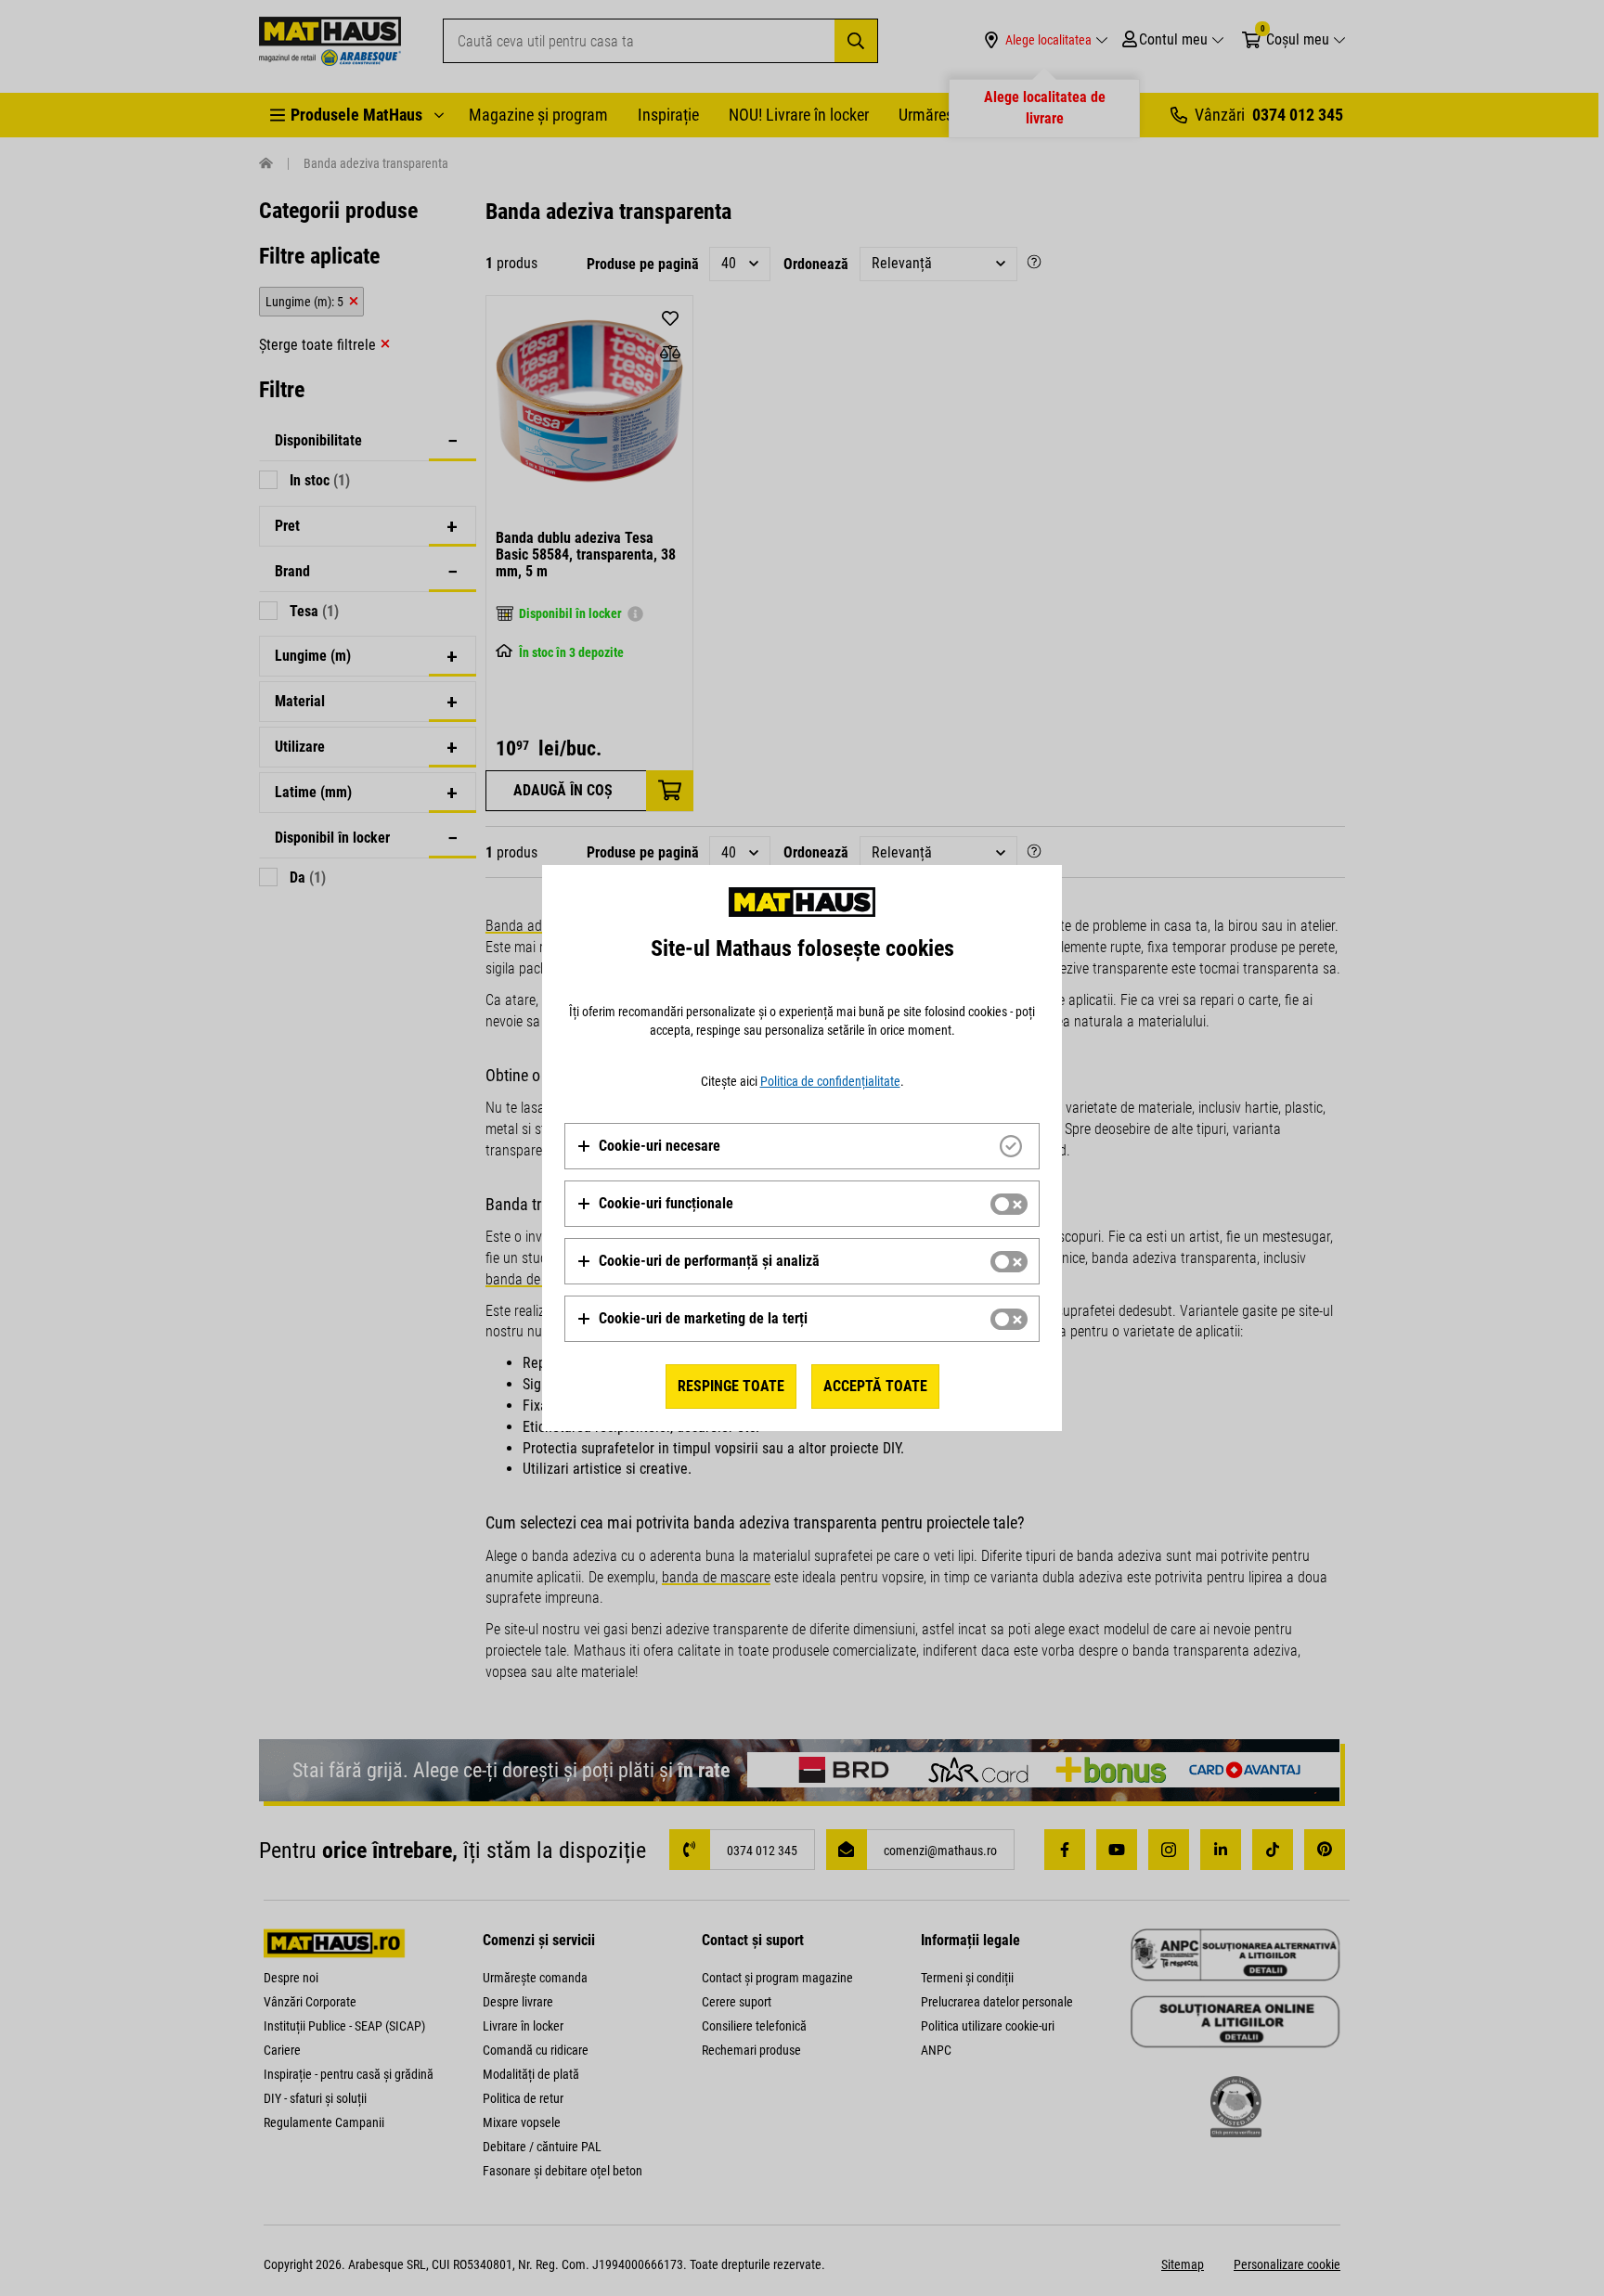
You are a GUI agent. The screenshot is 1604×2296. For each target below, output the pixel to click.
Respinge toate (731, 1386)
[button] (648, 1146)
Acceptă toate (875, 1386)
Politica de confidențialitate (830, 1081)
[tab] (802, 1146)
